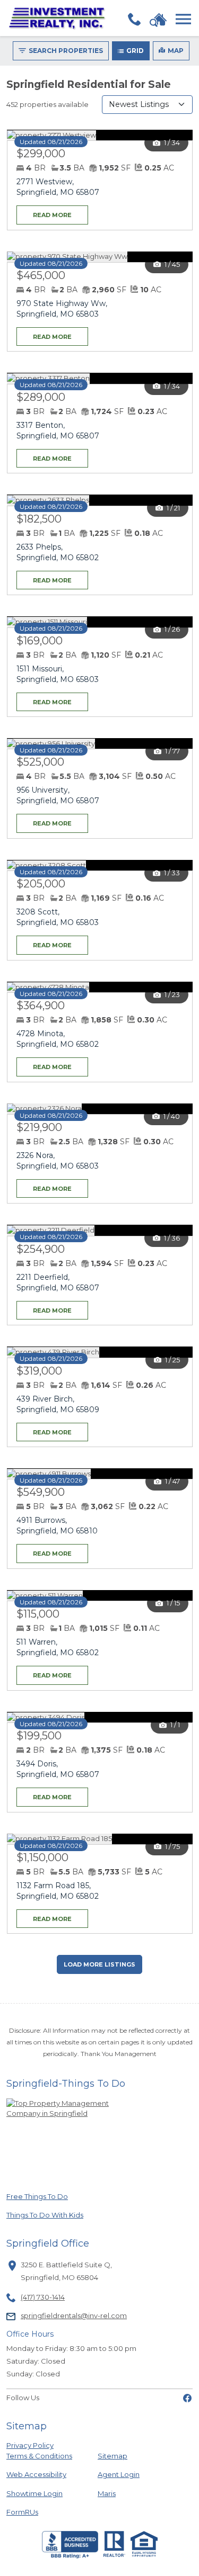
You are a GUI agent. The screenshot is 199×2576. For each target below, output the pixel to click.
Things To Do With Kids (45, 2215)
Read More (44, 212)
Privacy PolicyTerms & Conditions (39, 2451)
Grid (135, 51)
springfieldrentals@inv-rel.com (74, 2315)
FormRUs (42, 2512)
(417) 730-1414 (43, 2297)
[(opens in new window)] (187, 2398)
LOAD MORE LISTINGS (99, 1964)
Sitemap (113, 2456)
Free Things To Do (42, 2196)
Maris (107, 2493)
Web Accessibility (36, 2474)
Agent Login (119, 2474)
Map (176, 51)
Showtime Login (42, 2493)
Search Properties (66, 51)
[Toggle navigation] (183, 19)
